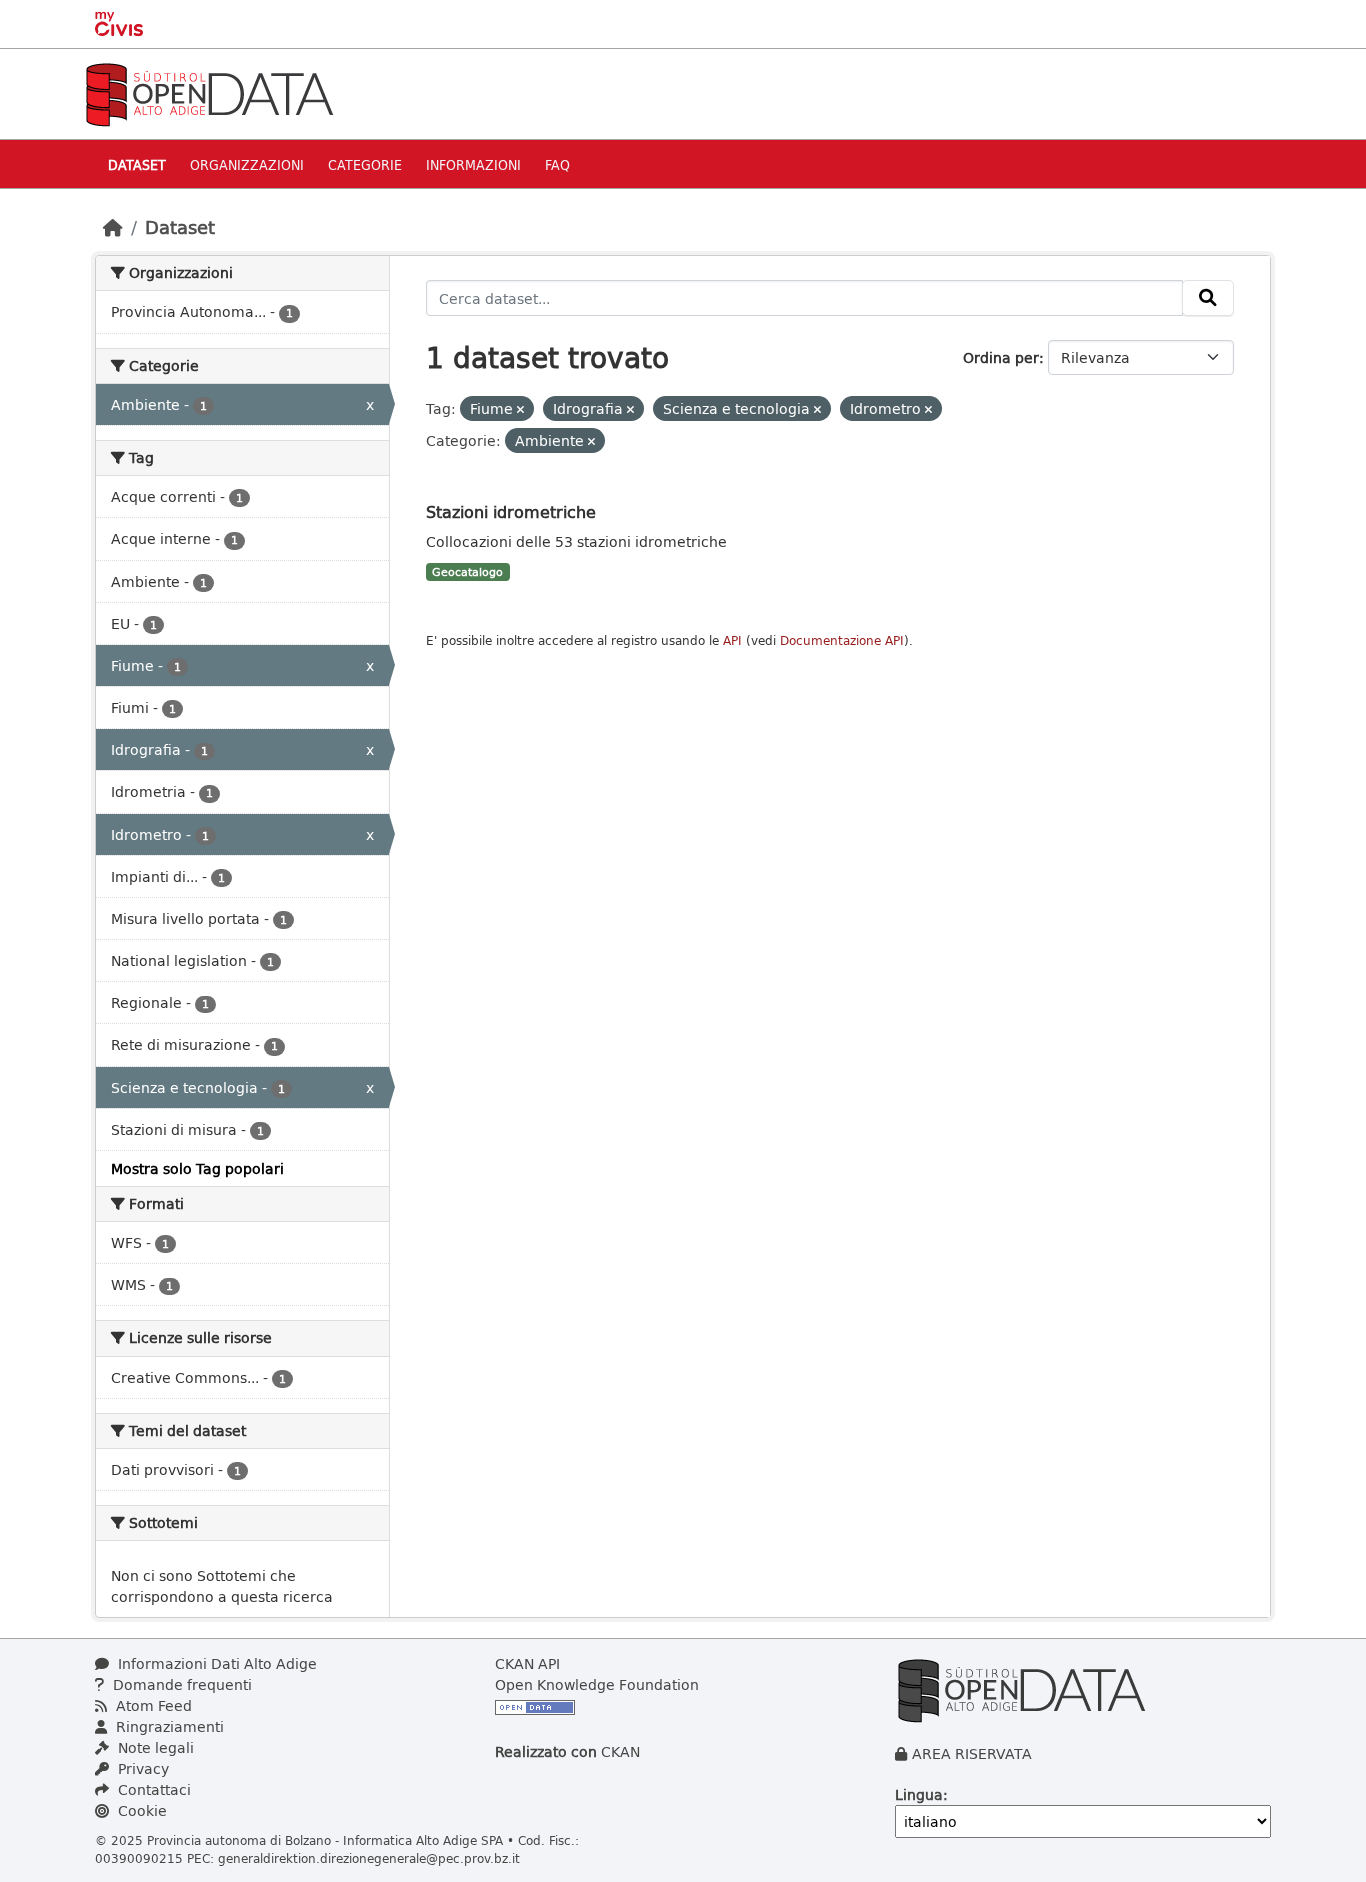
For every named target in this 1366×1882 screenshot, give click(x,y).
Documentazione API (842, 640)
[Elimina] (520, 409)
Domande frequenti (180, 1684)
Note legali (154, 1747)
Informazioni (473, 164)
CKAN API (527, 1663)
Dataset (137, 164)
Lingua (919, 1794)
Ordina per (1001, 357)
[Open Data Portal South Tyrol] (209, 92)
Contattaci (152, 1789)
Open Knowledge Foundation (597, 1684)
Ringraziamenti (168, 1726)
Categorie (365, 164)
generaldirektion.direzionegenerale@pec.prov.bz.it (369, 1858)
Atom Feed (152, 1705)
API (732, 640)
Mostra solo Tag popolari (197, 1168)
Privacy (141, 1768)
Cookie (140, 1810)
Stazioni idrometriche (511, 511)
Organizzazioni (247, 164)
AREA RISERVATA (972, 1753)
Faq (557, 164)
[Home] (113, 227)
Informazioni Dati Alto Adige (215, 1663)
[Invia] (1208, 298)
